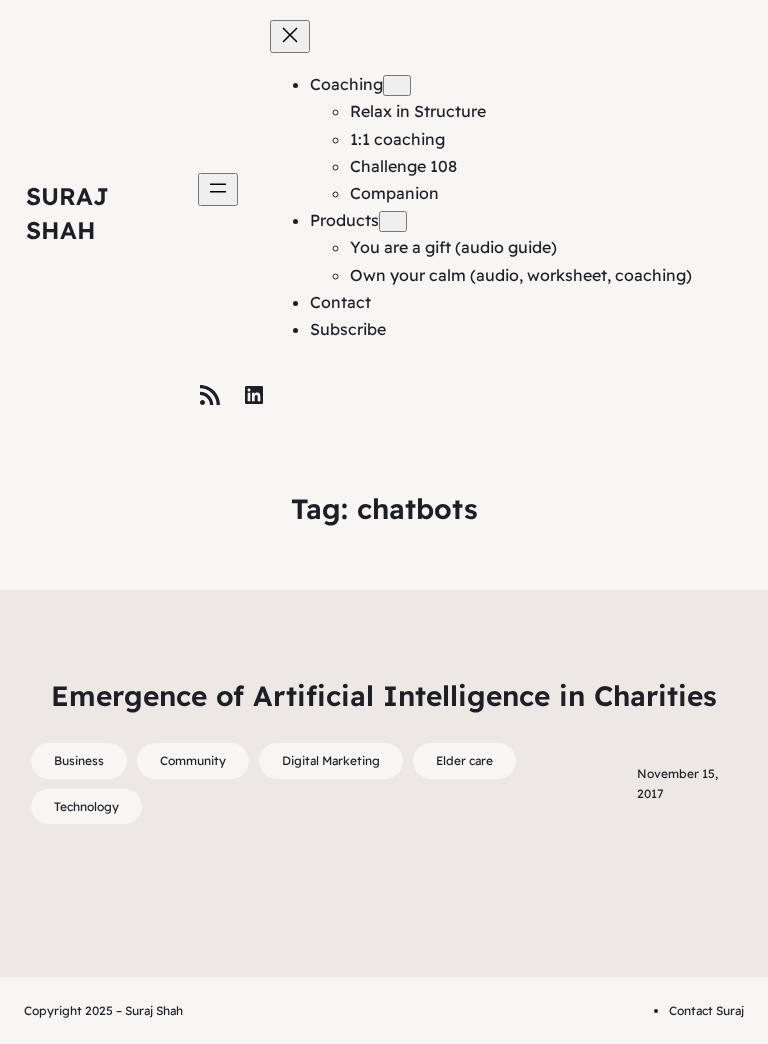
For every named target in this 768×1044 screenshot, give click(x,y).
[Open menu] (218, 189)
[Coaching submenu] (397, 85)
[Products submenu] (393, 221)
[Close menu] (290, 36)
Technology (86, 806)
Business (79, 760)
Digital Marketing (331, 760)
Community (193, 760)
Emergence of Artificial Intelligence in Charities (384, 695)
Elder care (464, 760)
